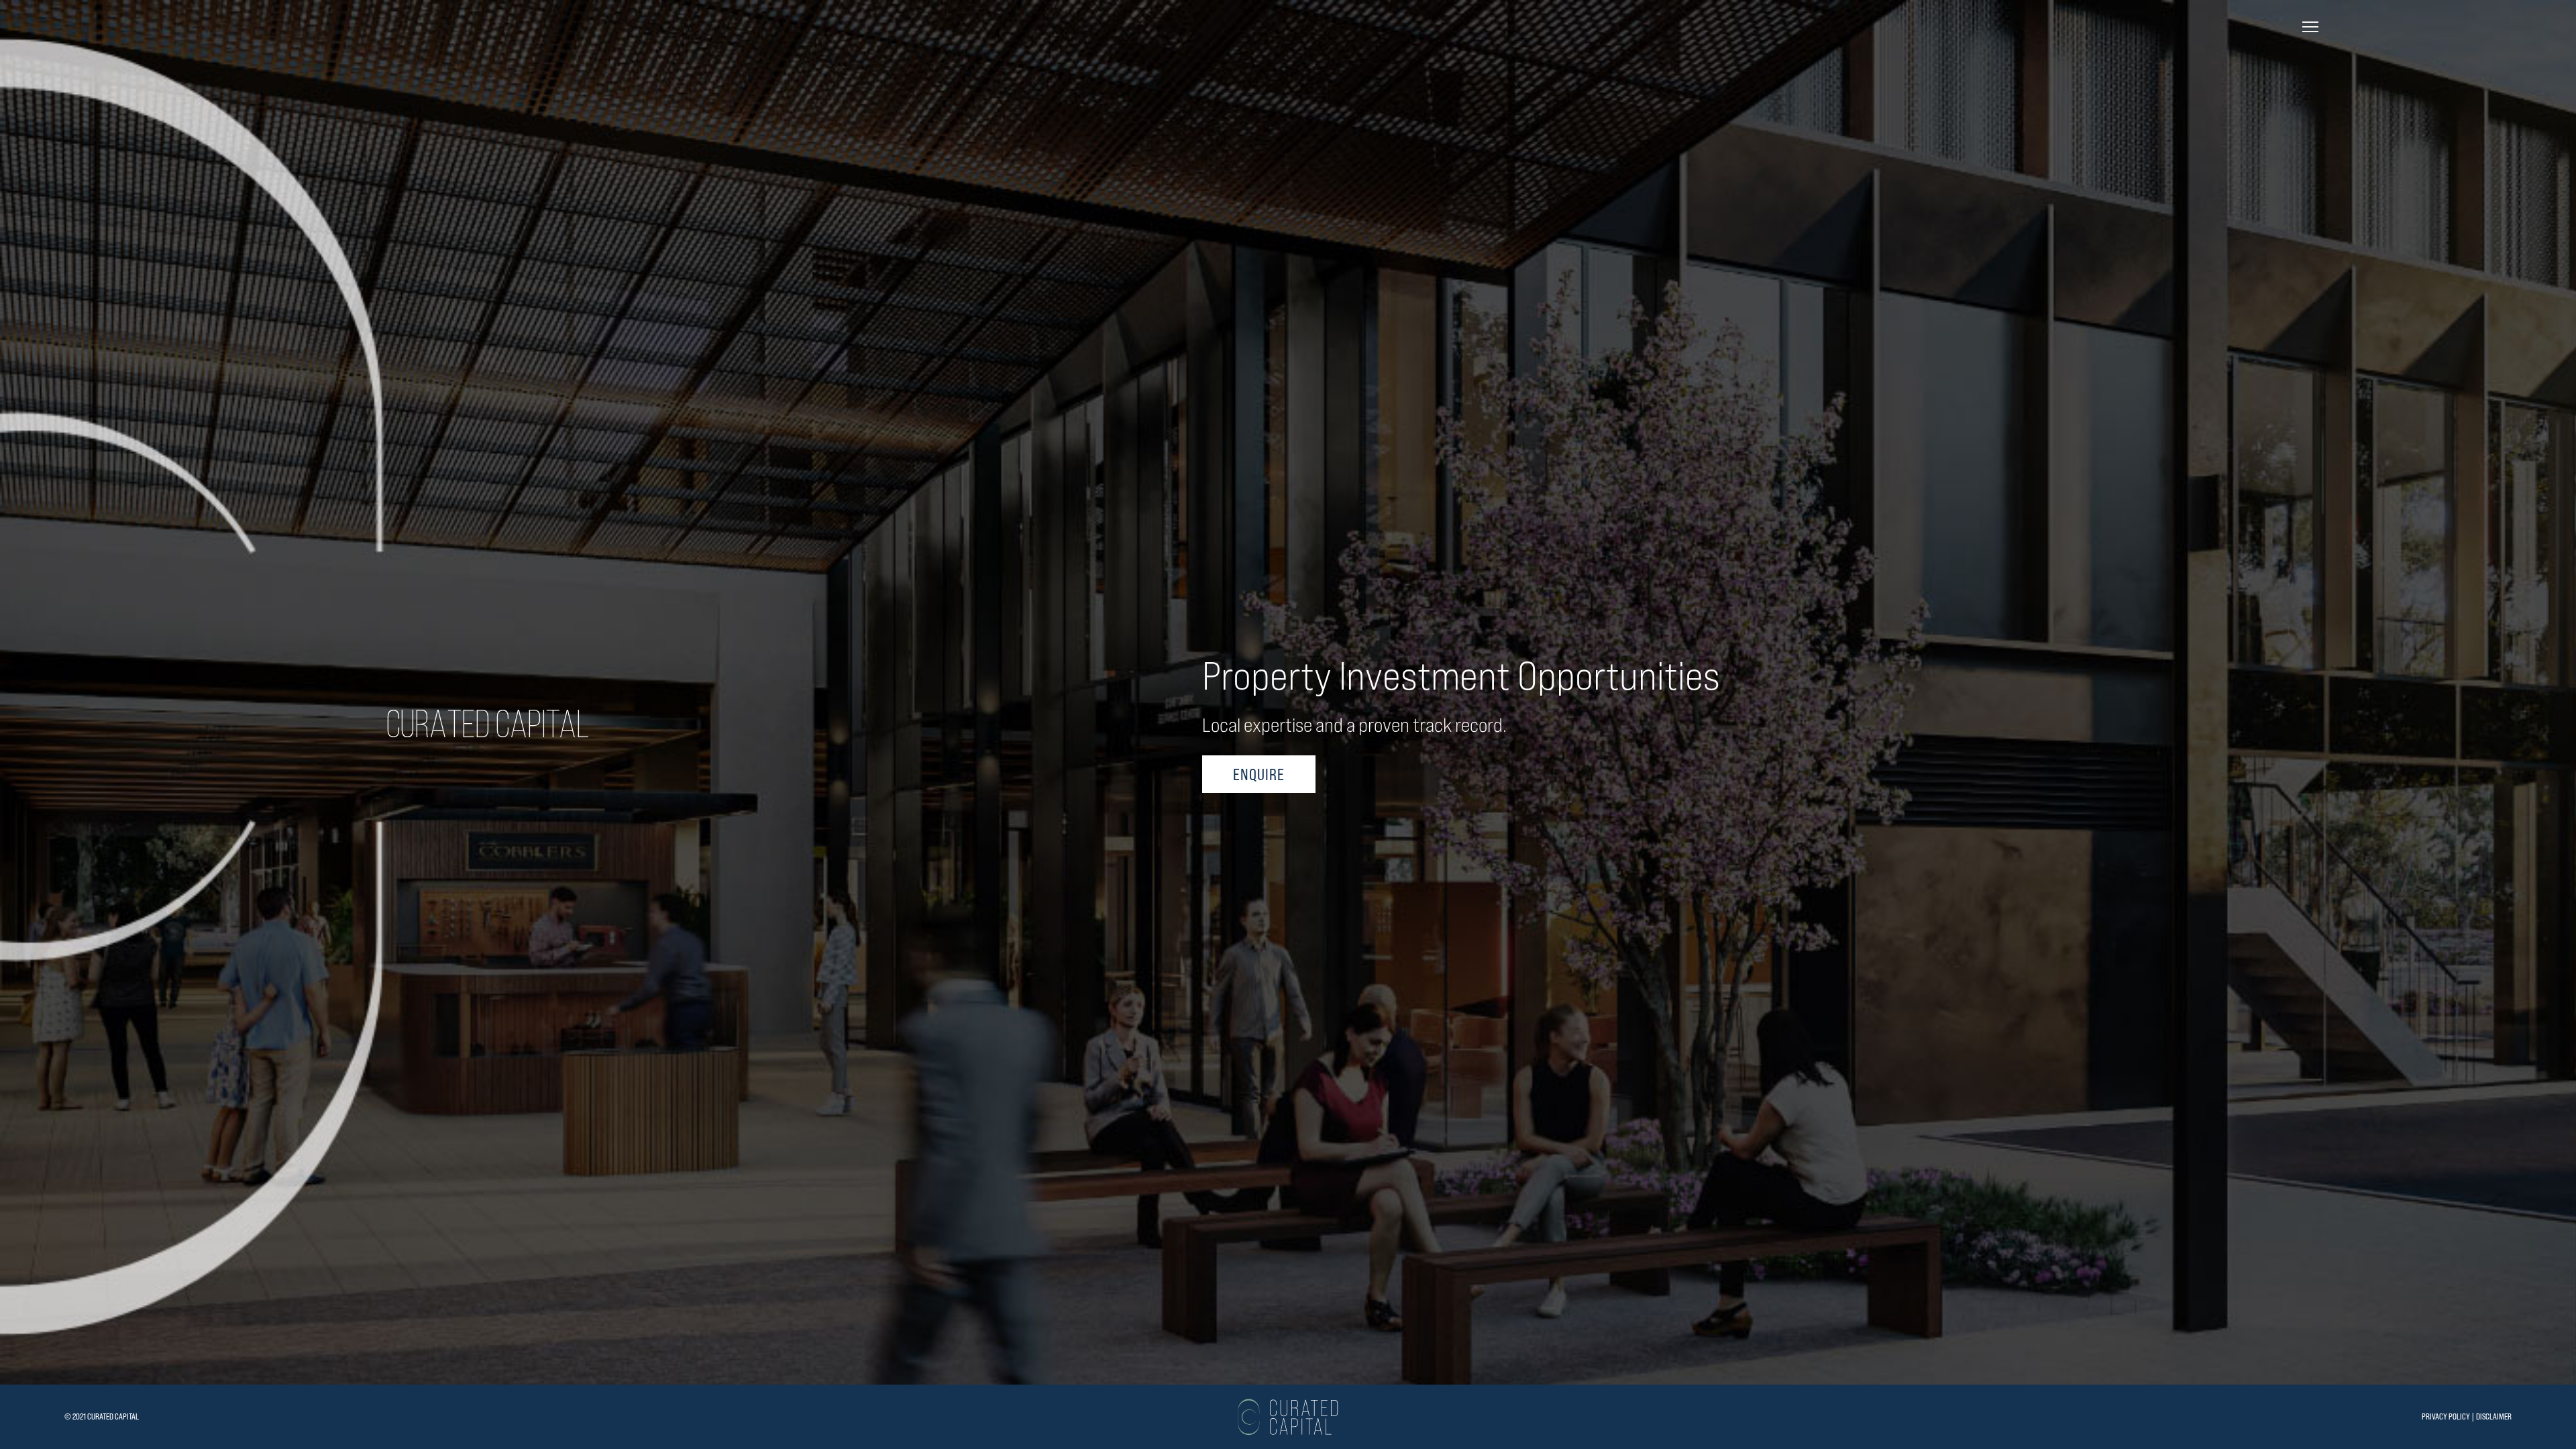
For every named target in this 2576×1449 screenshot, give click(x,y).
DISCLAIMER (2494, 1416)
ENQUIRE (1259, 774)
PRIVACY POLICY (2446, 1416)
